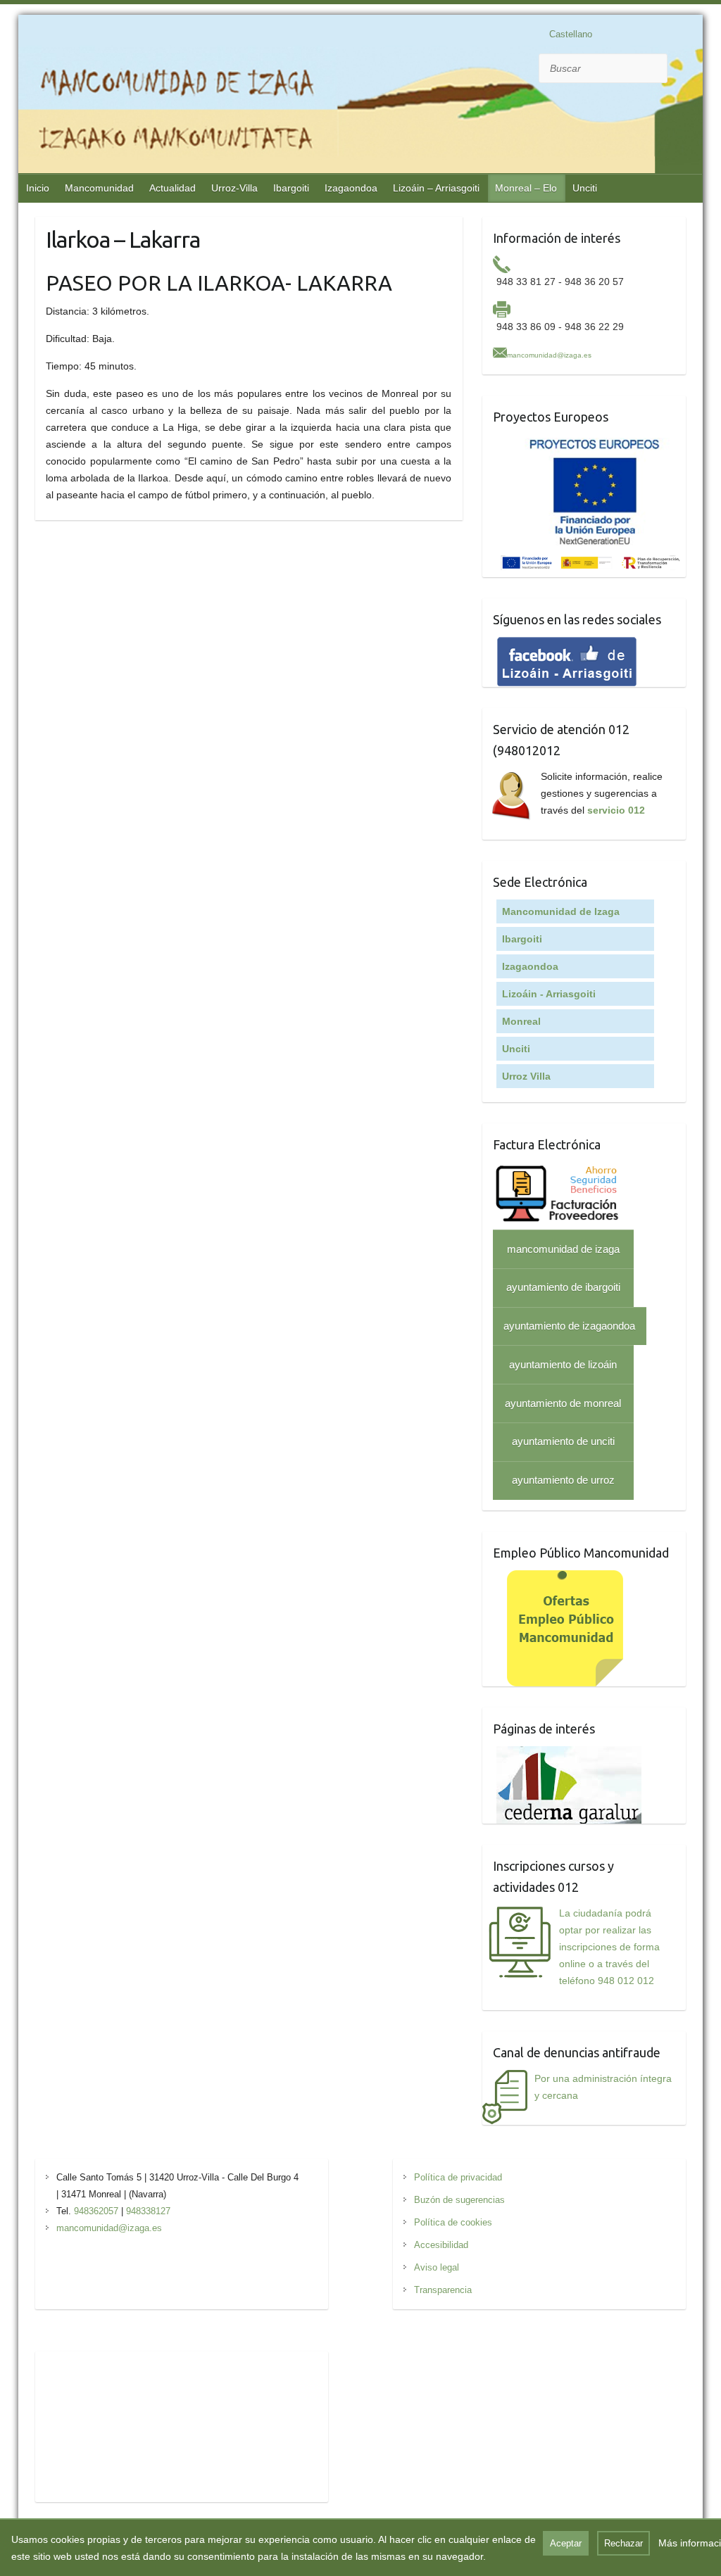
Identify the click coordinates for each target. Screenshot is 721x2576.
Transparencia (443, 2290)
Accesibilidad (441, 2245)
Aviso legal (437, 2267)
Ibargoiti (291, 188)
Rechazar (623, 2543)
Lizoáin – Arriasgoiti (436, 188)
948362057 (96, 2211)
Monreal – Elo (526, 188)
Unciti (585, 188)
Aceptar (566, 2543)
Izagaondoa (351, 188)
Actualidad (173, 188)
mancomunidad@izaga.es (549, 355)
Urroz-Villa (234, 188)
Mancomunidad (99, 188)
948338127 (148, 2211)
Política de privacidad (458, 2177)
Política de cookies (453, 2222)
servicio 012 (616, 810)
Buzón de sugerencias (459, 2200)
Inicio (38, 188)
